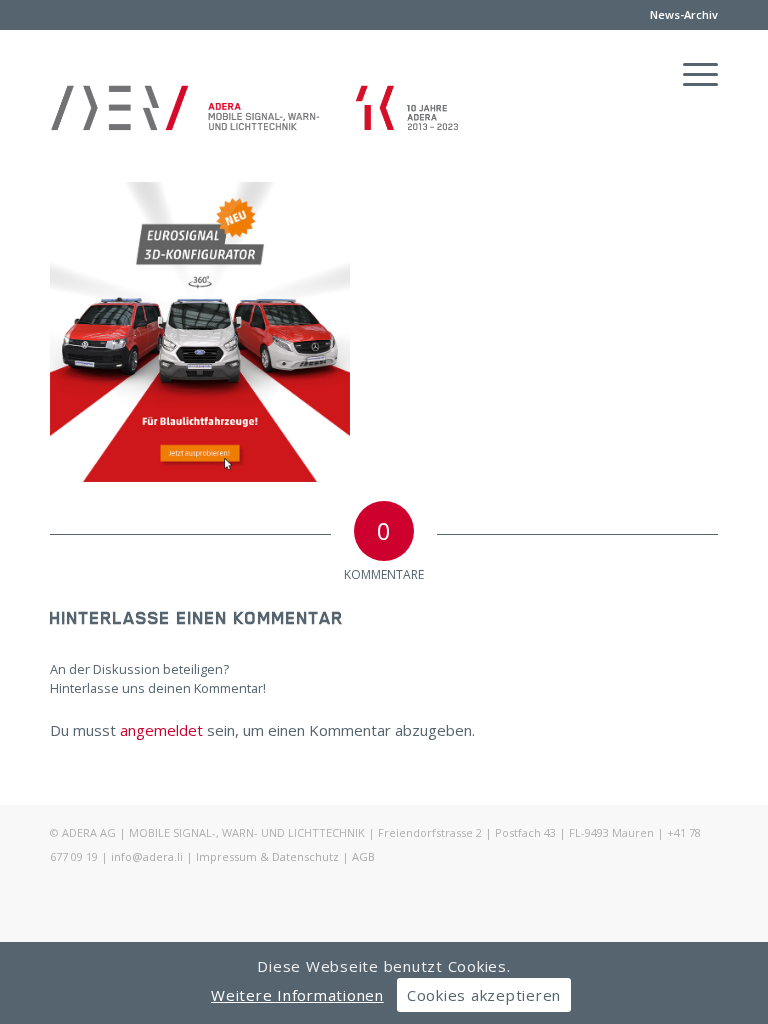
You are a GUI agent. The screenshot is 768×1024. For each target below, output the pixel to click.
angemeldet (161, 730)
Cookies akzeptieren (484, 995)
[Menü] (690, 74)
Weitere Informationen (297, 995)
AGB (363, 856)
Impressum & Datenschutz (267, 856)
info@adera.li (147, 856)
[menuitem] (679, 15)
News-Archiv (684, 14)
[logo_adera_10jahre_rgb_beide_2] (255, 126)
